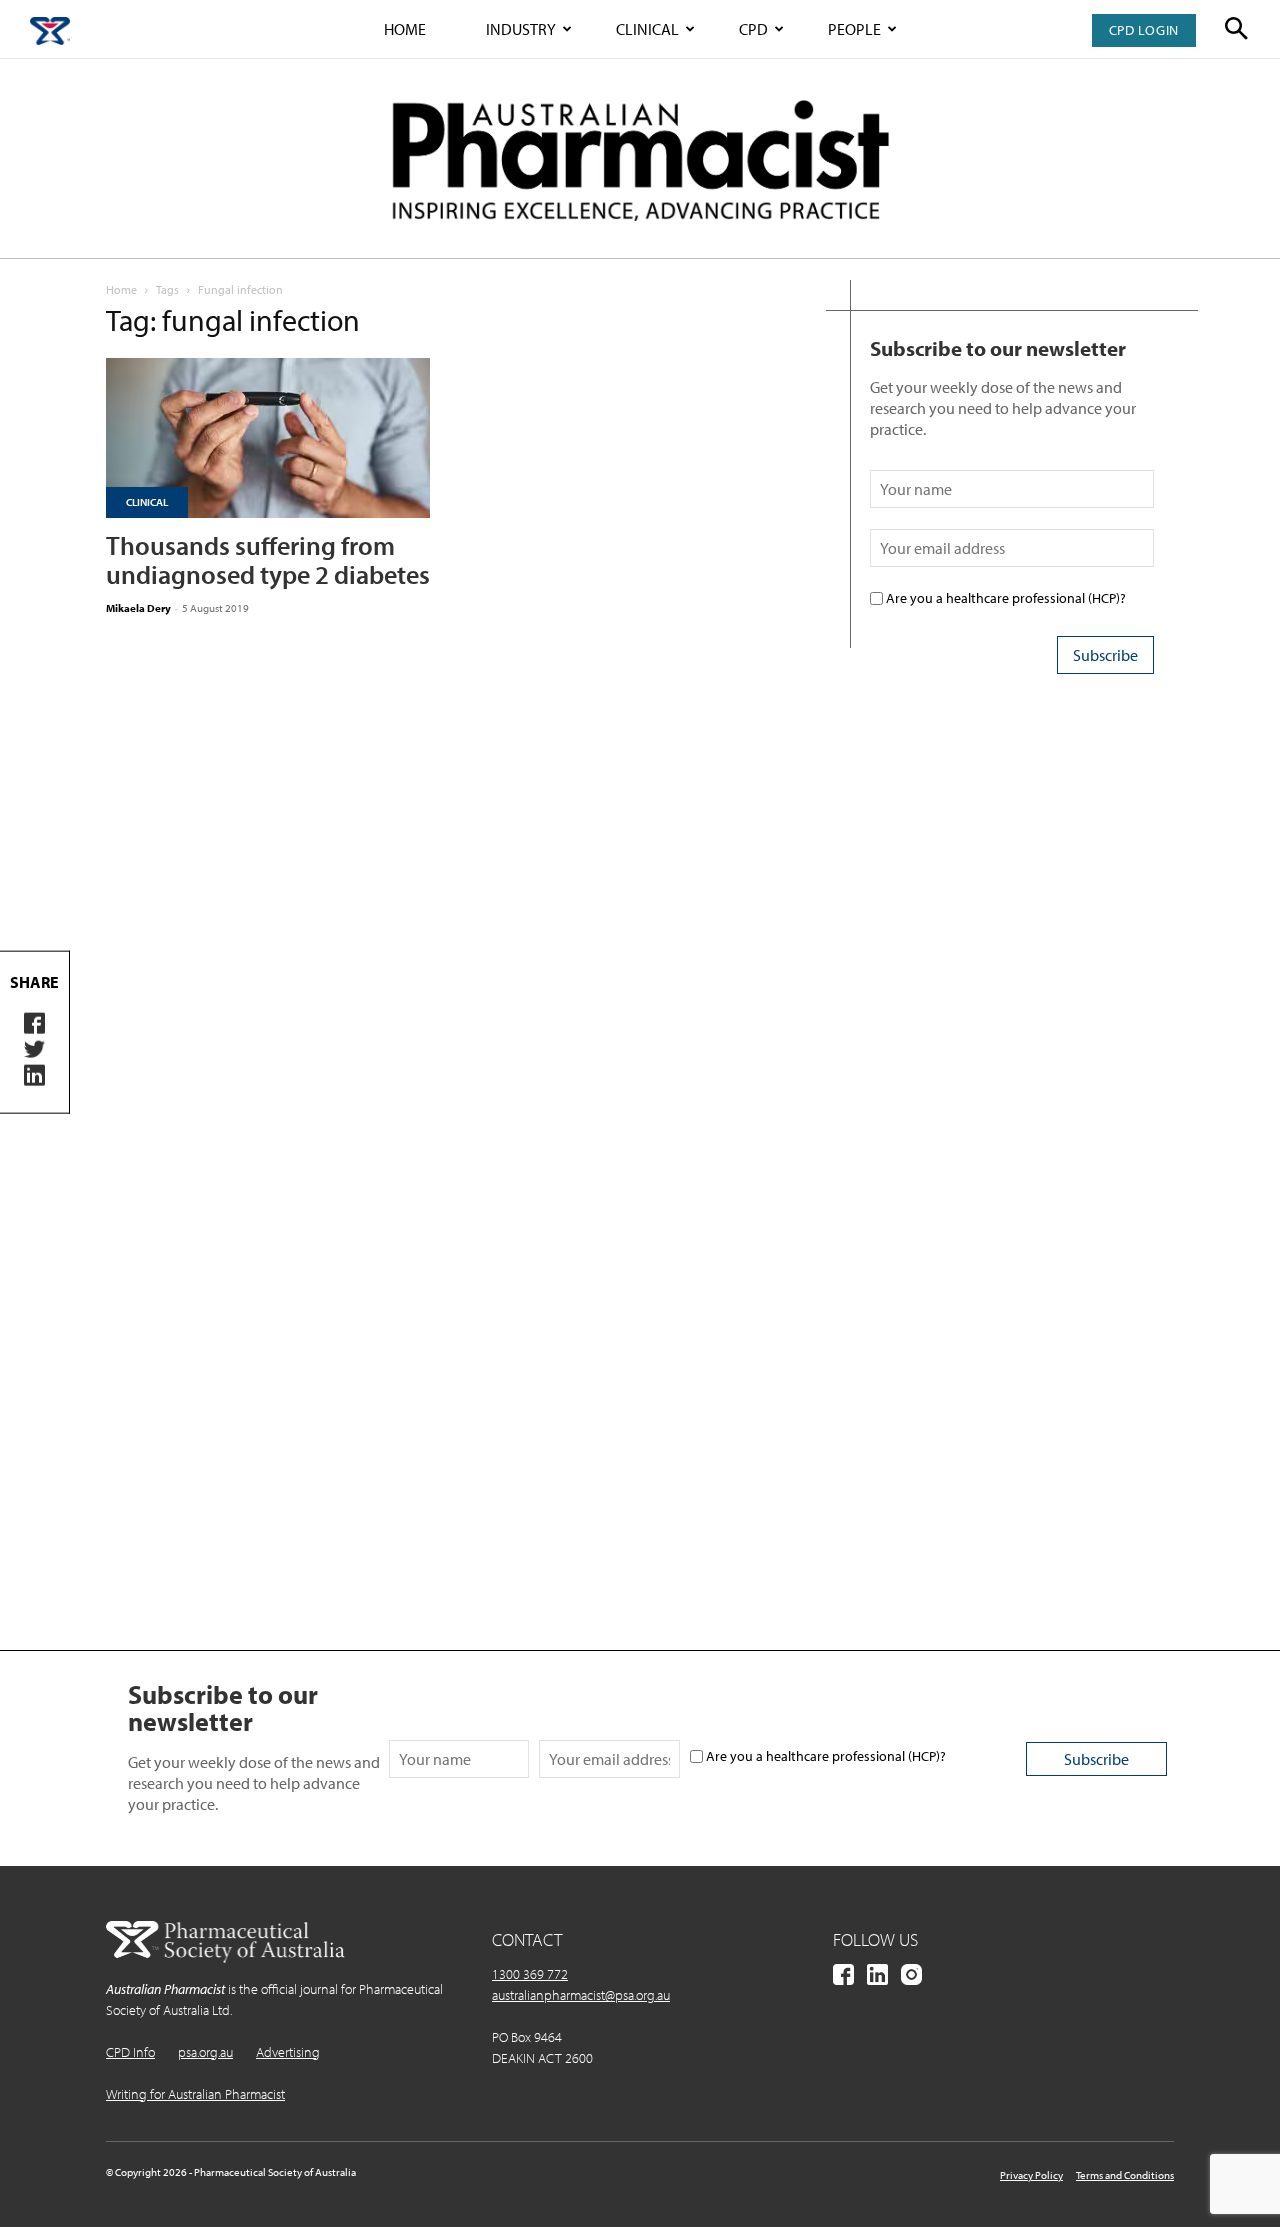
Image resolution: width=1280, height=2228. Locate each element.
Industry (521, 29)
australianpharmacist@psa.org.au (581, 1995)
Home (405, 29)
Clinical (647, 29)
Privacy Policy (1031, 2175)
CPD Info (130, 2052)
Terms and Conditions (1125, 2175)
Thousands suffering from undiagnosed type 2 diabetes (268, 560)
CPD (753, 29)
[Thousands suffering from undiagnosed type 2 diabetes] (268, 438)
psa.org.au (205, 2052)
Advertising (288, 2052)
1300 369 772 (530, 1974)
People (854, 29)
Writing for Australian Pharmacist (195, 2094)
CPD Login (1144, 30)
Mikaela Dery (138, 608)
